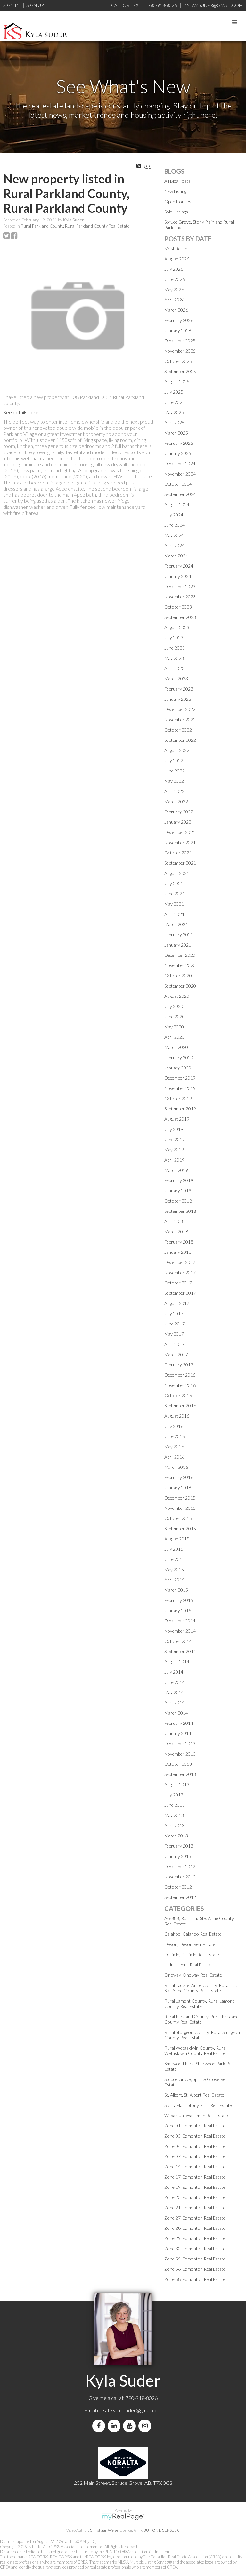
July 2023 (174, 638)
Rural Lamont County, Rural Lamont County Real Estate (199, 2004)
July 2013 (174, 1795)
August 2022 (177, 750)
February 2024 (179, 566)
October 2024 (178, 484)
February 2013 (179, 1846)
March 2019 (176, 1170)
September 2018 (180, 1211)
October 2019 (178, 1098)
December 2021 (180, 832)
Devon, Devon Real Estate (190, 1944)
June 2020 (175, 1016)
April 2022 (174, 791)
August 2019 (177, 1119)
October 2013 (178, 1764)
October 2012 (178, 1887)
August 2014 (177, 1662)
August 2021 (177, 873)
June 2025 (175, 402)
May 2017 (174, 1334)
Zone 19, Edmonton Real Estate (195, 2187)
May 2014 (174, 1692)
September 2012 (180, 1897)
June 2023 (175, 648)
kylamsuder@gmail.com (136, 2410)
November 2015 (180, 1508)
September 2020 (180, 986)
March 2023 (176, 679)
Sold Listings (176, 212)
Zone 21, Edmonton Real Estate (195, 2208)
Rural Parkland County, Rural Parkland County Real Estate (75, 226)
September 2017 (180, 1293)
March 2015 (176, 1590)
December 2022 (180, 709)
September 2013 (180, 1774)
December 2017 (180, 1262)
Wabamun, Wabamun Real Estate (196, 2115)
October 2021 (178, 853)
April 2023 (174, 668)
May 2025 (174, 412)
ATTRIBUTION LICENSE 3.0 (157, 2530)
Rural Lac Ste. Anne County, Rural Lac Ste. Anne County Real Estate (201, 1988)
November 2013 (180, 1754)
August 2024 (177, 504)
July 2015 (174, 1549)
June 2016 (175, 1436)
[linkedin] (115, 2426)
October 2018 (178, 1201)
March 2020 (176, 1047)
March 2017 (176, 1354)
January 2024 (178, 576)
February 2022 (179, 812)
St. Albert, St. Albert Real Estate (194, 2095)
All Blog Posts (177, 181)
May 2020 (174, 1027)
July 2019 (174, 1129)
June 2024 (175, 525)
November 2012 (180, 1877)
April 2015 (174, 1580)
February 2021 (179, 935)
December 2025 (180, 341)
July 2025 (174, 392)
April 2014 (174, 1703)
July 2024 (174, 515)
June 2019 (175, 1139)
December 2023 (180, 586)
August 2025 (177, 382)
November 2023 (180, 597)
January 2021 (178, 945)
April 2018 (174, 1221)
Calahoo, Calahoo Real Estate (193, 1934)
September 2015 (180, 1528)
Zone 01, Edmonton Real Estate (195, 2126)
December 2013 (180, 1744)
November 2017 (180, 1272)
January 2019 (178, 1191)
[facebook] (100, 2426)
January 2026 (178, 330)
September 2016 (180, 1406)
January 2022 (178, 822)
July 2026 (174, 269)
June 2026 (175, 279)
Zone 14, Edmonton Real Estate (195, 2167)
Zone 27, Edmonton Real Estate (195, 2218)
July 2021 (174, 883)
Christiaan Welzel (104, 2530)
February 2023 (179, 689)
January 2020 (178, 1068)
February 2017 (179, 1365)
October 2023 (178, 607)
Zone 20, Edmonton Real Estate (195, 2197)
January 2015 (178, 1610)
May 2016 (174, 1447)
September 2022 (180, 740)
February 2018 (179, 1242)
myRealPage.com (123, 2517)
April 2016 (174, 1457)
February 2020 (179, 1057)
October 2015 (178, 1518)
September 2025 (180, 371)
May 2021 (174, 904)
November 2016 (180, 1385)
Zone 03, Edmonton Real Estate (195, 2136)
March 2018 (176, 1232)
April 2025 (174, 423)
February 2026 (179, 320)
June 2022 (175, 771)
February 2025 (179, 443)
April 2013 (174, 1825)
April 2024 (174, 545)
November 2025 (180, 351)
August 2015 (177, 1539)
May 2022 (174, 781)
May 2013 (174, 1815)
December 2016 (180, 1375)
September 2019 (180, 1109)
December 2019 (180, 1078)
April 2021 (174, 914)
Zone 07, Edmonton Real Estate (195, 2156)
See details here (21, 412)
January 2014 (178, 1733)
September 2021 (180, 863)
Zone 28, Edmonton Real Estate (195, 2228)
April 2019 (174, 1160)
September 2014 (180, 1651)
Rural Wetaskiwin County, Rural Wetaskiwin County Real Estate (195, 2051)
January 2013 (178, 1856)
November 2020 (180, 965)
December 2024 (180, 464)
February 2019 (179, 1180)
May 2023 (174, 658)
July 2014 (174, 1672)
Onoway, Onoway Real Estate (193, 1975)
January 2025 (178, 453)
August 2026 (177, 259)
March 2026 (176, 310)
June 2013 (175, 1805)
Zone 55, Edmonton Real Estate (195, 2259)
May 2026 (174, 289)
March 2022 (176, 801)
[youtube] (131, 2426)
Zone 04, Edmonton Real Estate (195, 2146)
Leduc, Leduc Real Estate (188, 1965)
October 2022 (178, 730)
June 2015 (175, 1559)
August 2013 (177, 1784)
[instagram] (146, 2426)
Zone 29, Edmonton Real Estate (195, 2238)
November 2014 (180, 1631)
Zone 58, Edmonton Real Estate (195, 2279)
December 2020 (180, 955)
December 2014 (180, 1621)
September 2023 (180, 617)
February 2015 (179, 1600)
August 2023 (177, 627)
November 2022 (180, 720)
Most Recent (177, 248)
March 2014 (176, 1713)
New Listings (176, 191)
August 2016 (177, 1416)
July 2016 (174, 1426)
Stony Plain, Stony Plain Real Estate (198, 2105)
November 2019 (180, 1088)
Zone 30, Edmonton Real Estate (195, 2248)
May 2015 (174, 1569)
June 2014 (175, 1682)
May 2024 (174, 535)
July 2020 (174, 1006)
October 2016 (178, 1395)
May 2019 (174, 1150)
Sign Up (35, 5)
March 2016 (176, 1467)
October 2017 (178, 1283)
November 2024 (180, 474)
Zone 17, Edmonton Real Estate (195, 2177)
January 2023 (178, 699)
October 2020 (178, 976)
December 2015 (180, 1498)
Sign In (11, 5)
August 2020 (177, 996)
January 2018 (178, 1252)
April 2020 (174, 1037)
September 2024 (180, 494)
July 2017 (174, 1313)
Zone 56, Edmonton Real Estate (195, 2269)
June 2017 (175, 1324)
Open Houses (178, 201)
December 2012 (180, 1866)
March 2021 (176, 924)
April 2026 (174, 300)
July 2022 (174, 760)
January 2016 (178, 1488)
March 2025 (176, 433)
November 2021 (180, 842)
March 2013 (176, 1836)
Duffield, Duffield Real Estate (192, 1954)
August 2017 (177, 1303)
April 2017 (174, 1344)
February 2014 (179, 1723)
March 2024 (176, 556)
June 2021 (175, 894)
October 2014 (178, 1641)
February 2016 (179, 1477)
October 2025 (178, 361)
